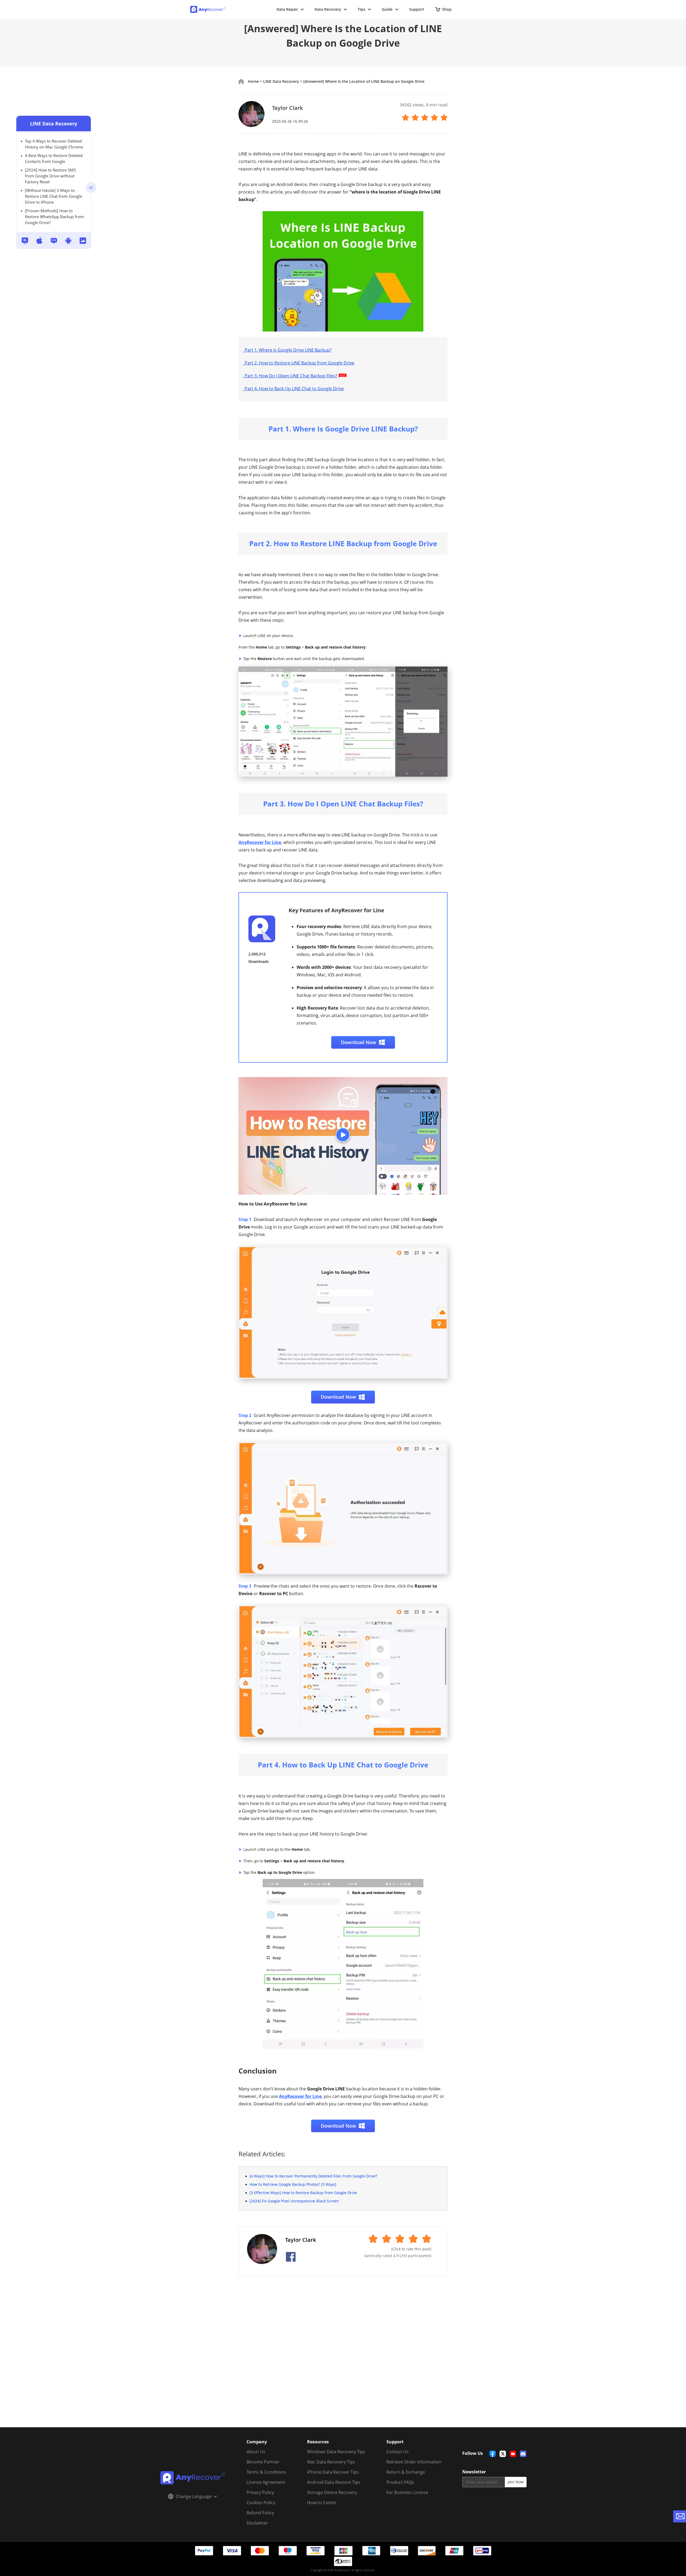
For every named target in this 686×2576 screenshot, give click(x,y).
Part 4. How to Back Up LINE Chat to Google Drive (293, 389)
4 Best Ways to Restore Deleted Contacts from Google (54, 158)
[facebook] (493, 2454)
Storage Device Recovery (332, 2492)
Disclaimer (257, 2523)
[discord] (523, 2454)
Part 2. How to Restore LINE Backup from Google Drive (298, 363)
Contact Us (398, 2452)
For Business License (407, 2492)
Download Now (359, 1042)
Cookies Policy (261, 2503)
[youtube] (513, 2454)
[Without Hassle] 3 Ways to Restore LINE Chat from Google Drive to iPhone (53, 196)
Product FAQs (400, 2482)
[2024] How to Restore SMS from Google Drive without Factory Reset (50, 176)
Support (417, 9)
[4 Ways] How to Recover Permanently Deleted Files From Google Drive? (313, 2176)
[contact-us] (680, 2516)
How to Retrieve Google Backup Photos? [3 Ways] (293, 2184)
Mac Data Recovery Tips (331, 2462)
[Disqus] (343, 2358)
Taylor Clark (287, 108)
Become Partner (263, 2462)
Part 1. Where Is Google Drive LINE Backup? (287, 350)
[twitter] (503, 2454)
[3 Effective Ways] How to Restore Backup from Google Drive (303, 2193)
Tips (361, 9)
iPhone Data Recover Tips (333, 2472)
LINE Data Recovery (54, 124)
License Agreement (266, 2482)
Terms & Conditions (266, 2472)
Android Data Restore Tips (334, 2482)
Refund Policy (260, 2513)
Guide (387, 9)
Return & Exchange (406, 2472)
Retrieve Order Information (414, 2462)
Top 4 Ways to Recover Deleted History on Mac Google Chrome (54, 144)
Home (253, 81)
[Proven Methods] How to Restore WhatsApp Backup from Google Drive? (54, 217)
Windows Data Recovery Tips (336, 2452)
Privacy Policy (260, 2492)
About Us (256, 2452)
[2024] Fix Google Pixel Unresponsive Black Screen (294, 2201)
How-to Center (322, 2503)
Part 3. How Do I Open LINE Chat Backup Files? (290, 376)
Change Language (194, 2496)
